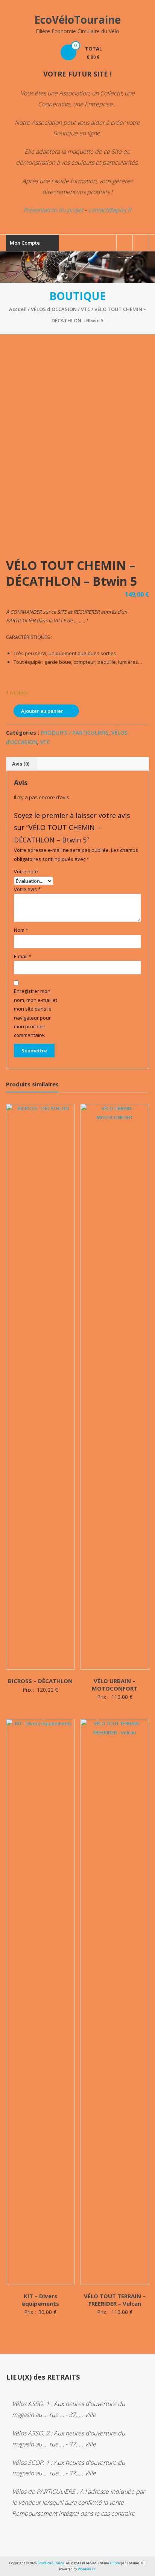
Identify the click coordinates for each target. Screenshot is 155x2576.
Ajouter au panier (42, 711)
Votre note (26, 871)
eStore (115, 2563)
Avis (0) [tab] (21, 764)
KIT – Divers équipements (40, 2300)
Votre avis (27, 889)
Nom (21, 930)
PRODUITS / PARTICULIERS (74, 733)
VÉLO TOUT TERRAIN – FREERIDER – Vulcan (115, 2300)
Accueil (18, 309)
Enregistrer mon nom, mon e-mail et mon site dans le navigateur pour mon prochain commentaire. (36, 1013)
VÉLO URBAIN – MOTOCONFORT (115, 1685)
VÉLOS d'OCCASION (54, 309)
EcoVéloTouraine (77, 20)
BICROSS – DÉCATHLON (40, 1681)
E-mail (23, 956)
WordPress (87, 2569)
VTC (86, 309)
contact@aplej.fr (110, 210)
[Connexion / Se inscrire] (141, 243)
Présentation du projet (53, 210)
